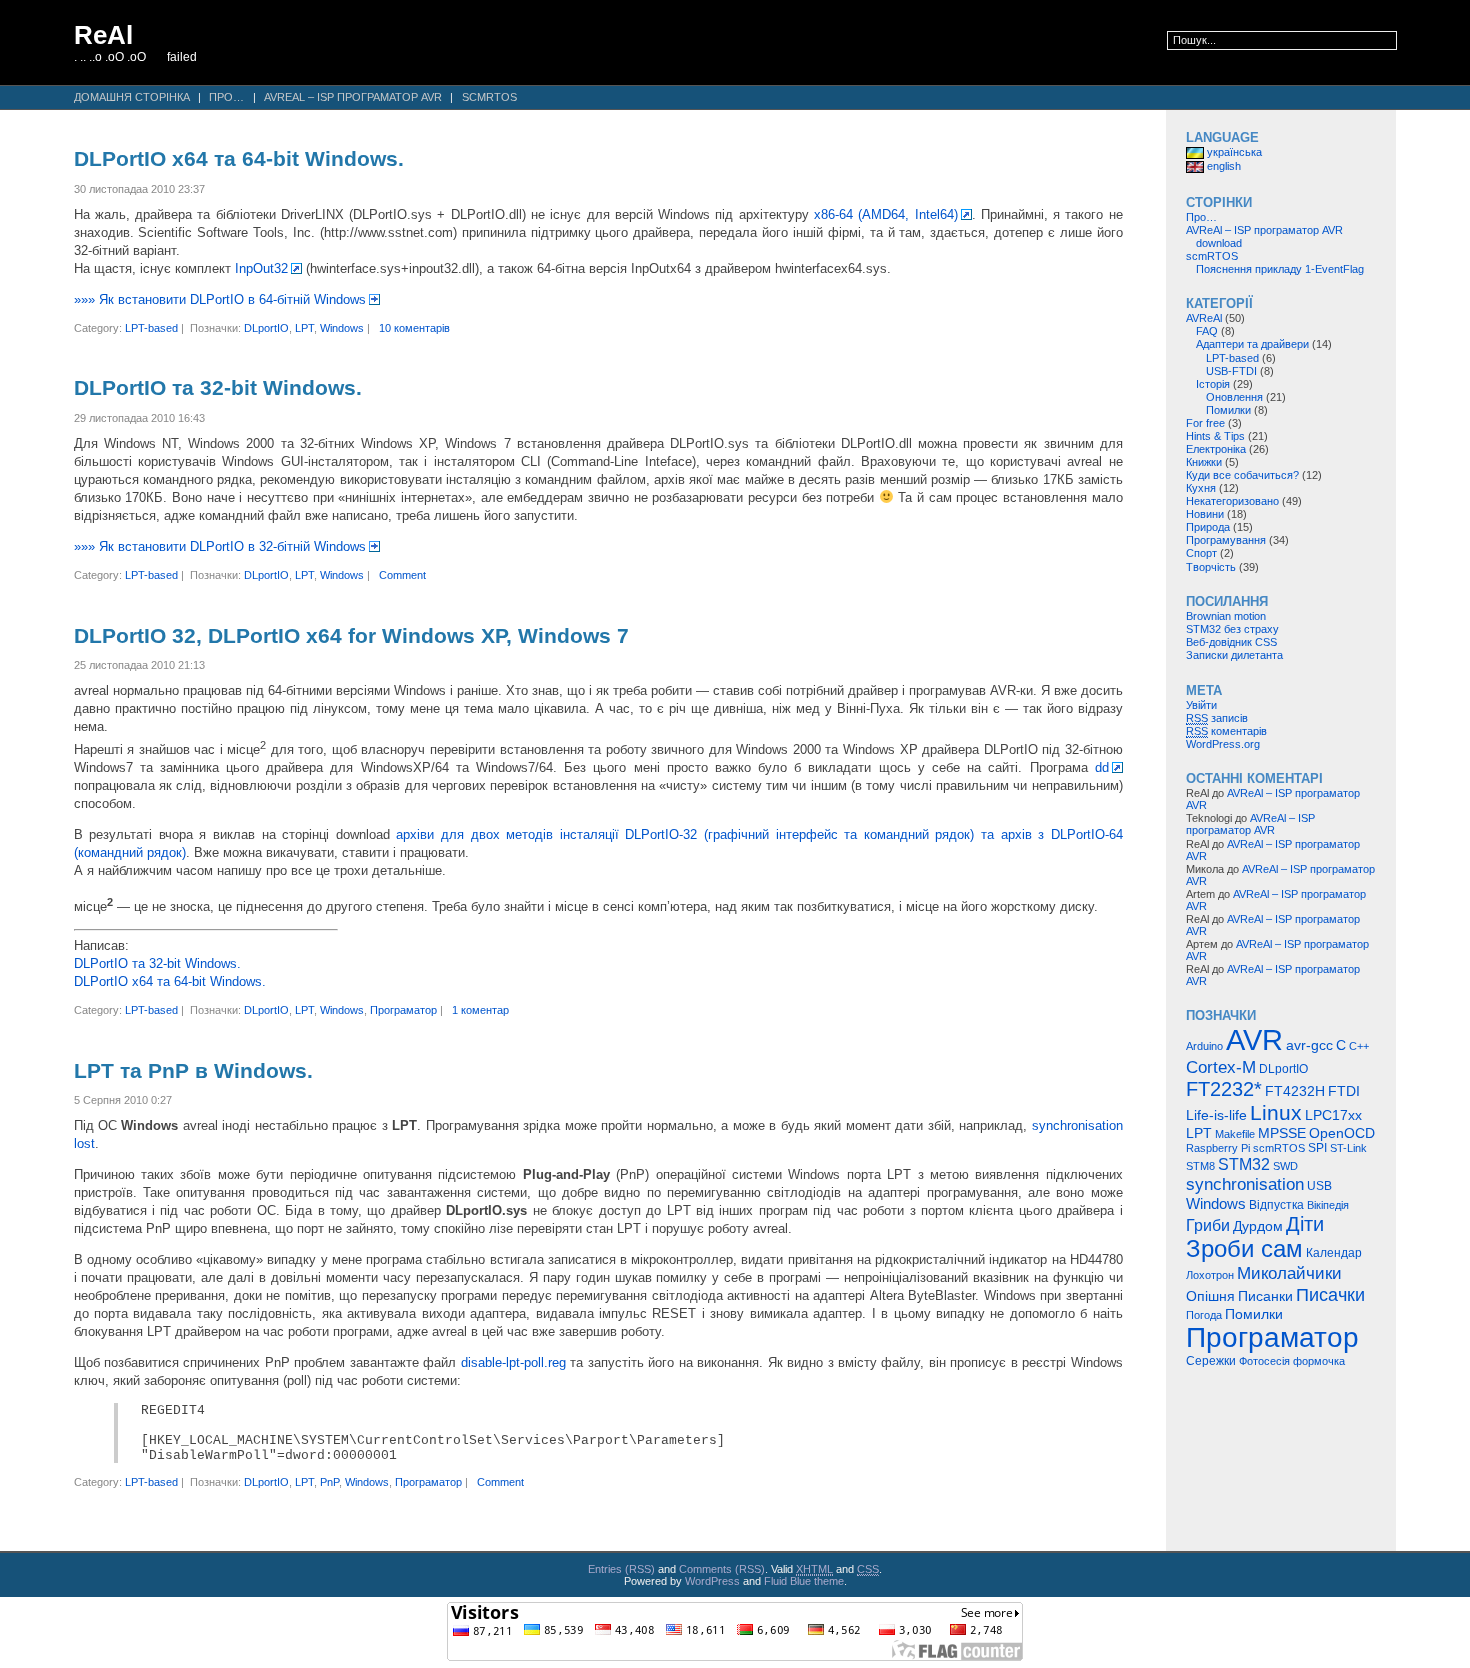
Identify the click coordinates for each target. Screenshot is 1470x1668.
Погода (1204, 1315)
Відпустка (1276, 1205)
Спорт (1201, 553)
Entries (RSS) (621, 1569)
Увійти (1201, 705)
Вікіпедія (1328, 1205)
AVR (1254, 1039)
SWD (1285, 1166)
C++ (1359, 1046)
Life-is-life (1216, 1115)
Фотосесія (1264, 1361)
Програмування (1226, 540)
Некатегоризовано (1232, 501)
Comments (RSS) (722, 1569)
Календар (1334, 1253)
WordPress (712, 1581)
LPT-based (151, 328)
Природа (1208, 527)
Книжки (1204, 462)
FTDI (1344, 1091)
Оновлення (1234, 397)
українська (1233, 152)
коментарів (1226, 731)
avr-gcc (1309, 1045)
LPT (304, 328)
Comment (402, 575)
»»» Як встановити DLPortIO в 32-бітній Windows (220, 546)
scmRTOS (489, 97)
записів (1217, 718)
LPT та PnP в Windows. (193, 1071)
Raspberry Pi (1218, 1148)
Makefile (1235, 1134)
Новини (1205, 514)
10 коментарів (414, 328)
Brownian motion (1226, 616)
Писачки (1330, 1294)
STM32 (1244, 1164)
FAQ (1207, 331)
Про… (226, 97)
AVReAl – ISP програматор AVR (353, 97)
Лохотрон (1210, 1275)
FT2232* (1224, 1089)
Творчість (1211, 567)
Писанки (1265, 1296)
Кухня (1201, 488)
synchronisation (1245, 1184)
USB (1319, 1186)
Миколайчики (1289, 1273)
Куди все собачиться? (1242, 475)
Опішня (1210, 1296)
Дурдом (1258, 1226)
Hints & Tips (1215, 436)
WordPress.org (1223, 744)
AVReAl (1204, 318)
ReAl (103, 35)
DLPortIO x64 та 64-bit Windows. (239, 159)
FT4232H (1295, 1091)
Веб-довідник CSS (1231, 642)
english (1222, 166)
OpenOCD (1342, 1133)
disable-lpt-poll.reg (513, 1362)
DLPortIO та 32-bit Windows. (218, 388)
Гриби (1208, 1225)
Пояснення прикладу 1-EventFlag (1280, 269)
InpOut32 (261, 268)
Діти (1305, 1224)
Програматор (403, 1010)
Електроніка (1216, 449)
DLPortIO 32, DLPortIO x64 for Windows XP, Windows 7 (351, 636)
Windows (342, 328)
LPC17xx (1333, 1115)
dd (1102, 767)
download (1219, 243)
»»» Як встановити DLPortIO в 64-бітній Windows (220, 299)
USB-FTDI (1231, 371)
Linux (1276, 1112)
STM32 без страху (1232, 629)
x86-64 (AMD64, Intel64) (886, 214)
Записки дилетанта (1234, 655)
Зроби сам (1244, 1249)
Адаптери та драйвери (1252, 344)
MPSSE (1282, 1133)
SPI (1317, 1148)
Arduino (1204, 1046)
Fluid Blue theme (804, 1581)
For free (1205, 423)
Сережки (1211, 1361)
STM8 (1200, 1166)
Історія (1213, 384)
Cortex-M (1221, 1067)
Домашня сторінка (132, 97)
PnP (329, 1482)
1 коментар (480, 1010)
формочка (1319, 1361)
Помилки (1228, 410)
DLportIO (266, 328)
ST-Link (1348, 1148)
